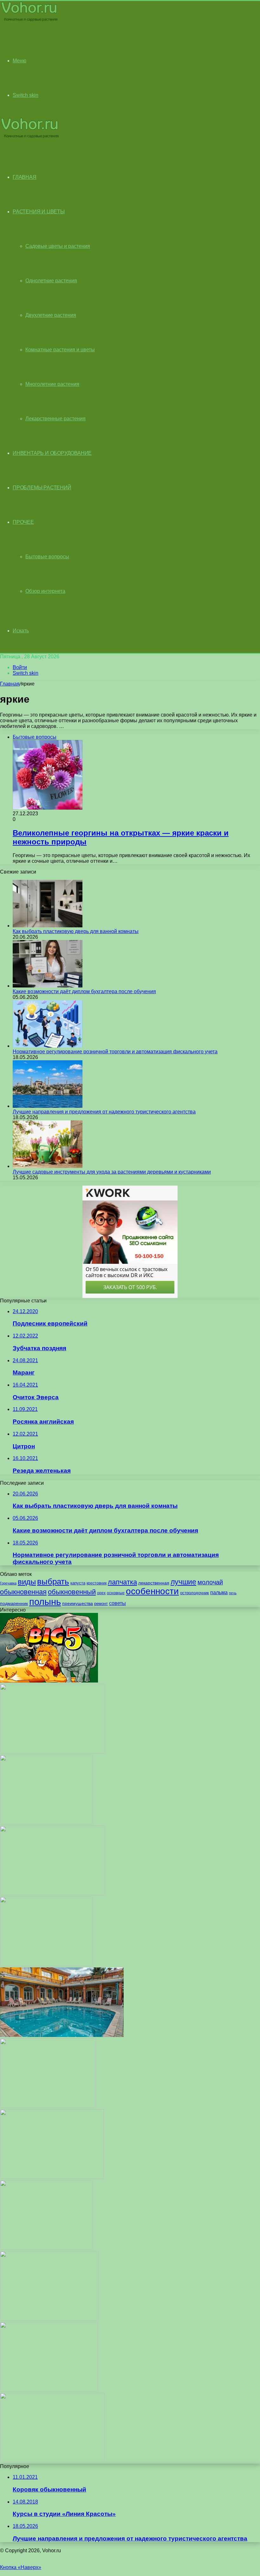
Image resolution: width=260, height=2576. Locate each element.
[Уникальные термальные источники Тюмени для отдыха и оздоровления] (62, 2035)
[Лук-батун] (46, 1823)
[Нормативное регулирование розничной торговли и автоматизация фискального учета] (48, 1046)
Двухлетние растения (51, 315)
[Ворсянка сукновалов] (46, 2248)
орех (101, 1593)
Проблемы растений (42, 488)
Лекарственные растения (55, 419)
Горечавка (8, 1583)
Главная (10, 684)
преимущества (78, 1603)
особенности (152, 1591)
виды (27, 1582)
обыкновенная (23, 1592)
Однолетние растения (51, 281)
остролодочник (195, 1593)
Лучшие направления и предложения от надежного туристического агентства (104, 1112)
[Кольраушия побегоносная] (52, 1752)
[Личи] (52, 2461)
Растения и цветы (39, 212)
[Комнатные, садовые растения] (30, 21)
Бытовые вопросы (47, 557)
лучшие (183, 1582)
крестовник (97, 1583)
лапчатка (122, 1582)
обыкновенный (72, 1592)
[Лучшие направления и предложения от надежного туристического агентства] (48, 1106)
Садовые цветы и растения (58, 246)
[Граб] (46, 1964)
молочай (210, 1582)
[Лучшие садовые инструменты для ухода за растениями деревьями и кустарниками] (48, 1166)
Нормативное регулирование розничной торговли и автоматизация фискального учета (115, 1052)
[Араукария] (49, 2390)
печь (233, 1593)
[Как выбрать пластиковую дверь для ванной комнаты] (48, 926)
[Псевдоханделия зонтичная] (49, 2319)
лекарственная (154, 1583)
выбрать (53, 1582)
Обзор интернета (45, 591)
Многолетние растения (52, 384)
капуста (78, 1583)
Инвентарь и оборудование (52, 453)
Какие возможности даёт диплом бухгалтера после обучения (84, 991)
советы (117, 1603)
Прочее (23, 522)
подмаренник (14, 1603)
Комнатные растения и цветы (60, 350)
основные (116, 1593)
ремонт (101, 1604)
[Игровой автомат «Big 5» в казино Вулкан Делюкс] (49, 1681)
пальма (219, 1592)
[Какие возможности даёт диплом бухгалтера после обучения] (48, 986)
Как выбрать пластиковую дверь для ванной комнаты (76, 931)
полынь (45, 1602)
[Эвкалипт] (52, 2177)
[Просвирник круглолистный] (52, 1893)
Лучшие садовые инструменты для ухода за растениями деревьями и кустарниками (112, 1172)
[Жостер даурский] (48, 2106)
